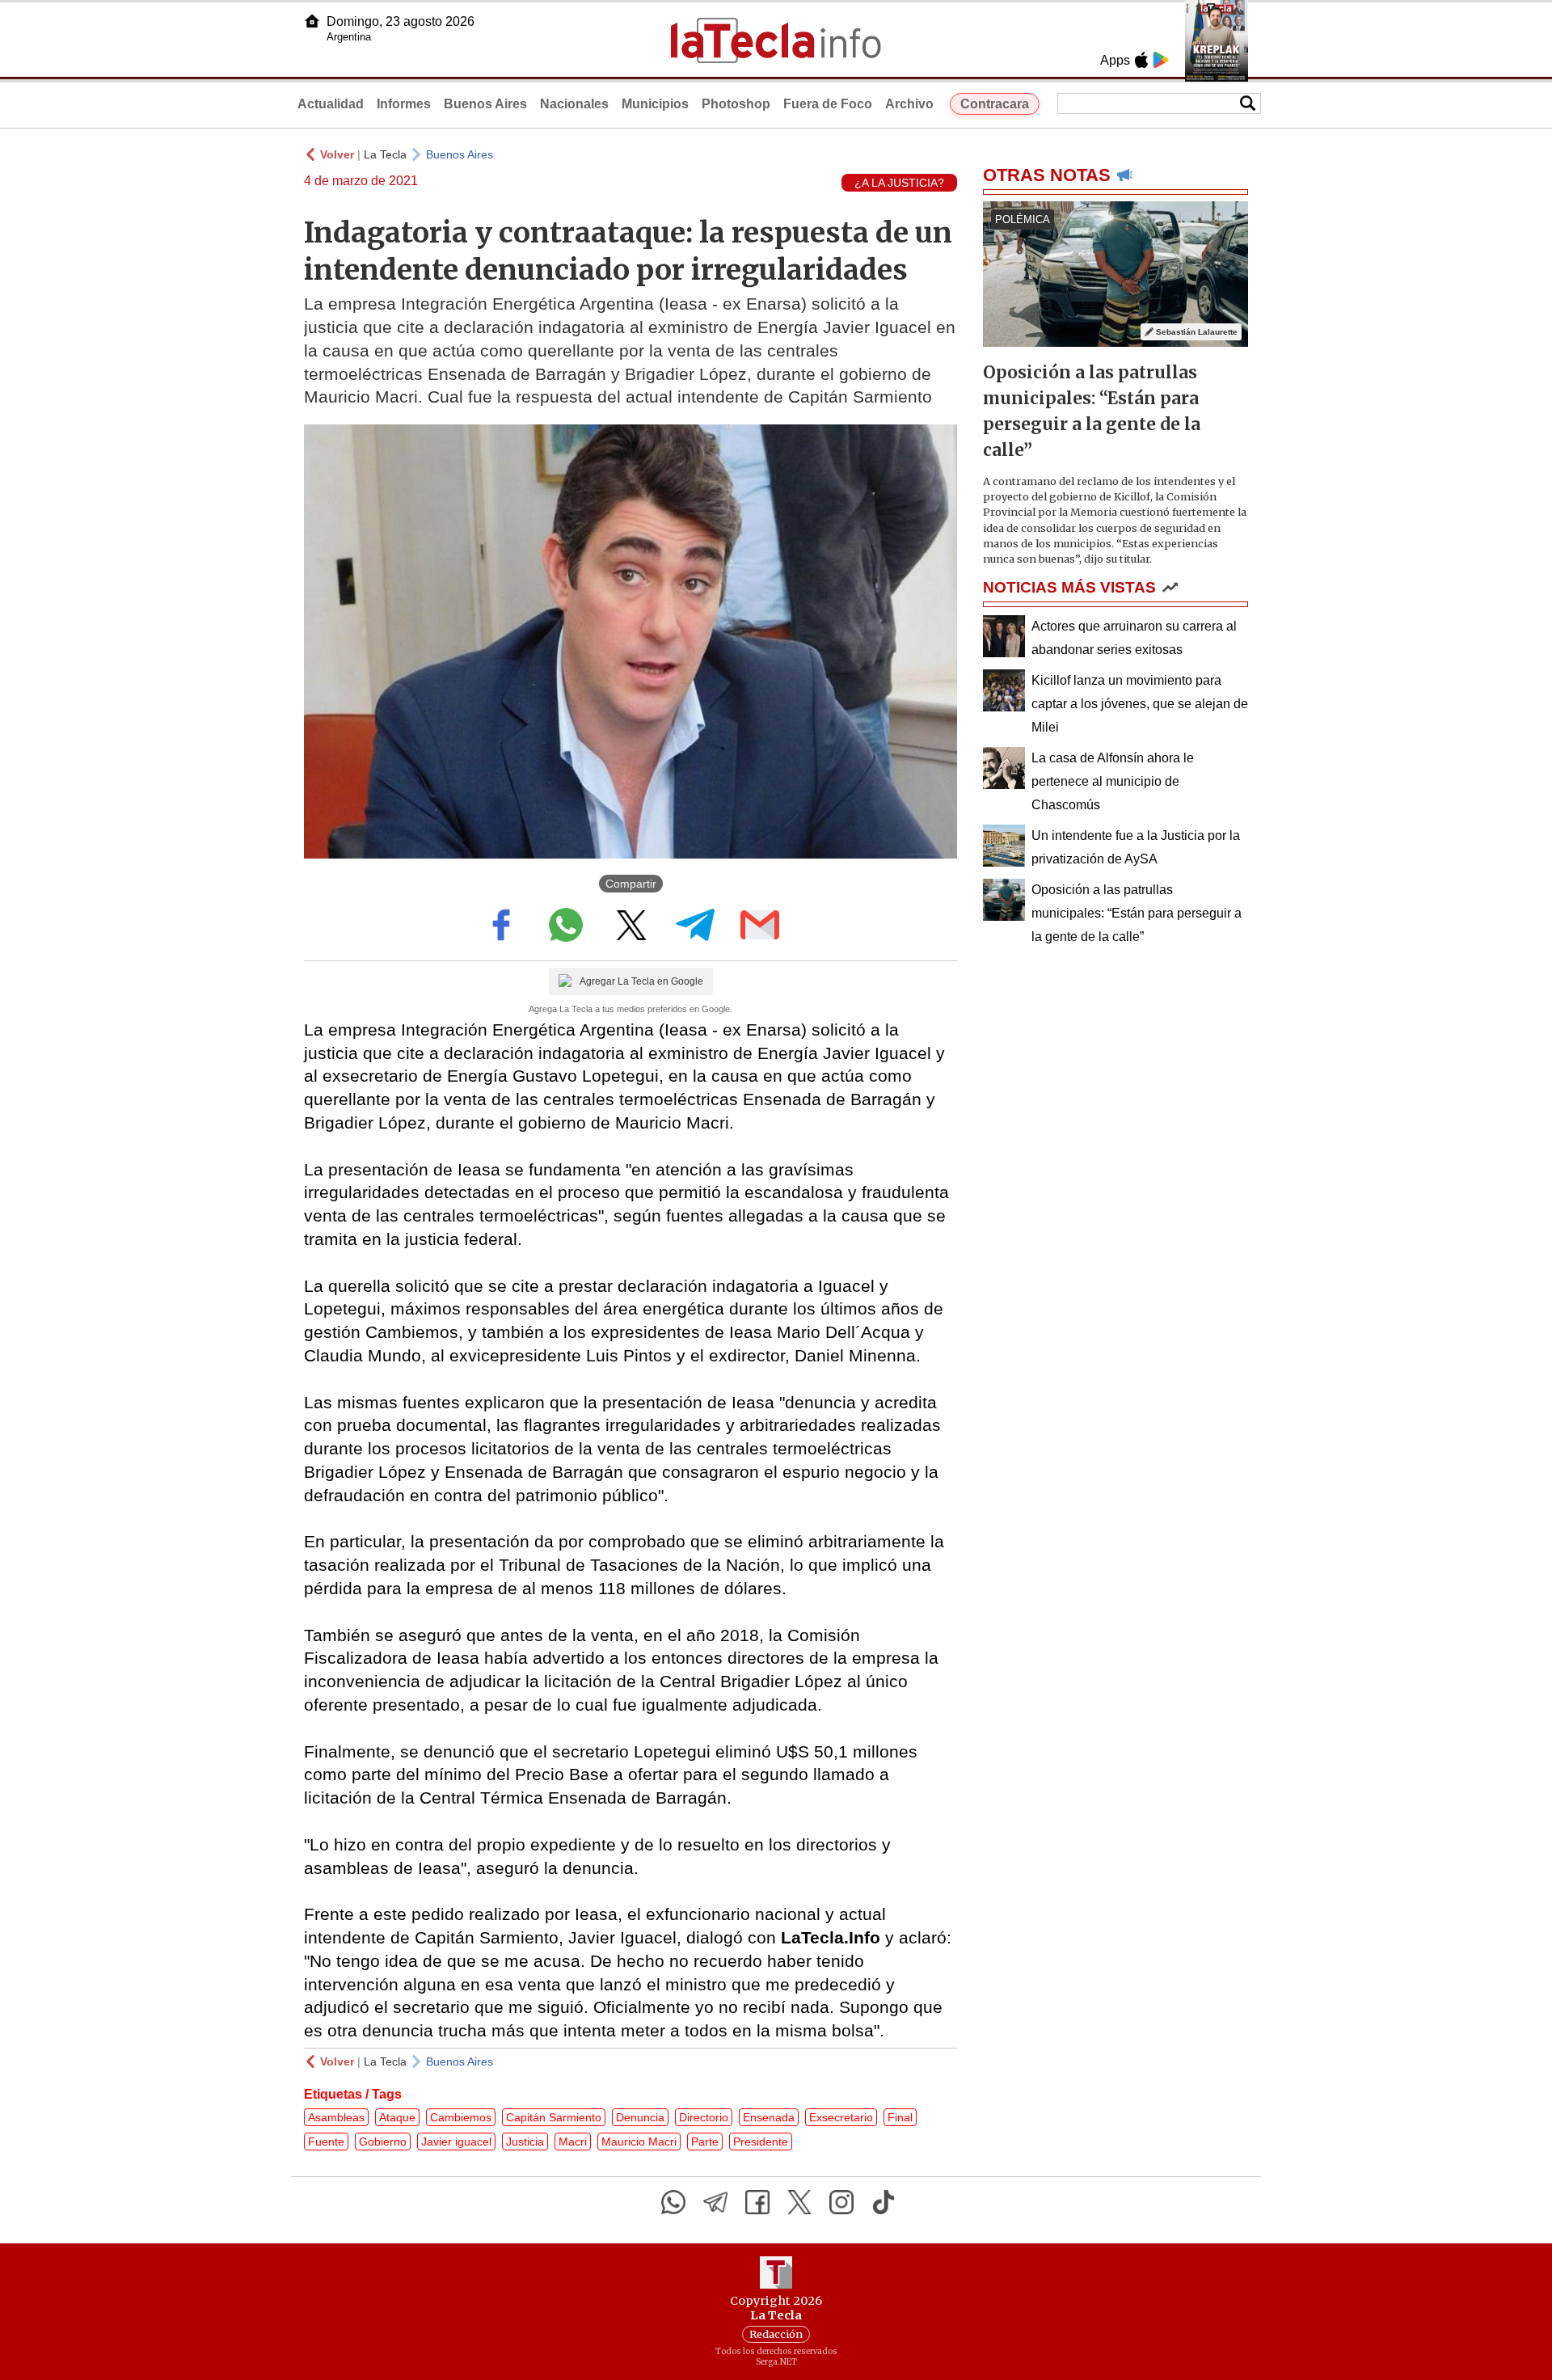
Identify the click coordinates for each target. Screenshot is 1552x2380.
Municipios (655, 104)
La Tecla (385, 154)
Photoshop (736, 104)
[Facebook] (757, 2202)
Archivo (909, 104)
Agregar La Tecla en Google (641, 981)
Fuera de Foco (828, 104)
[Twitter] (799, 2202)
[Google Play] (1161, 60)
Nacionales (574, 104)
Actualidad (331, 104)
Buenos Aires (485, 104)
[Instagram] (841, 2202)
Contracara (995, 104)
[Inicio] (312, 21)
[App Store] (1141, 60)
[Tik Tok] (884, 2202)
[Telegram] (715, 2202)
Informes (404, 104)
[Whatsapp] (673, 2202)
